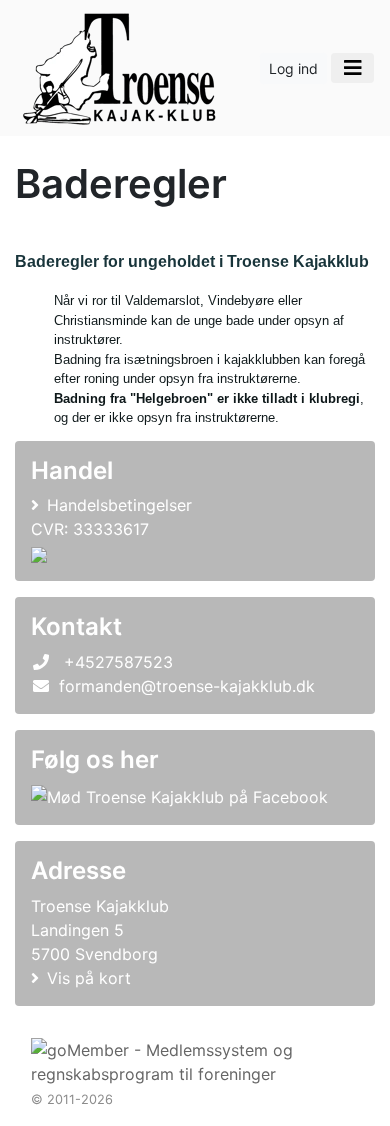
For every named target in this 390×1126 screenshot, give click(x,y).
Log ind (293, 68)
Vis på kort (89, 978)
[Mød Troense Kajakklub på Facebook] (179, 796)
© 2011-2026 (72, 1099)
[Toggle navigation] (352, 68)
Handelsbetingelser (119, 505)
